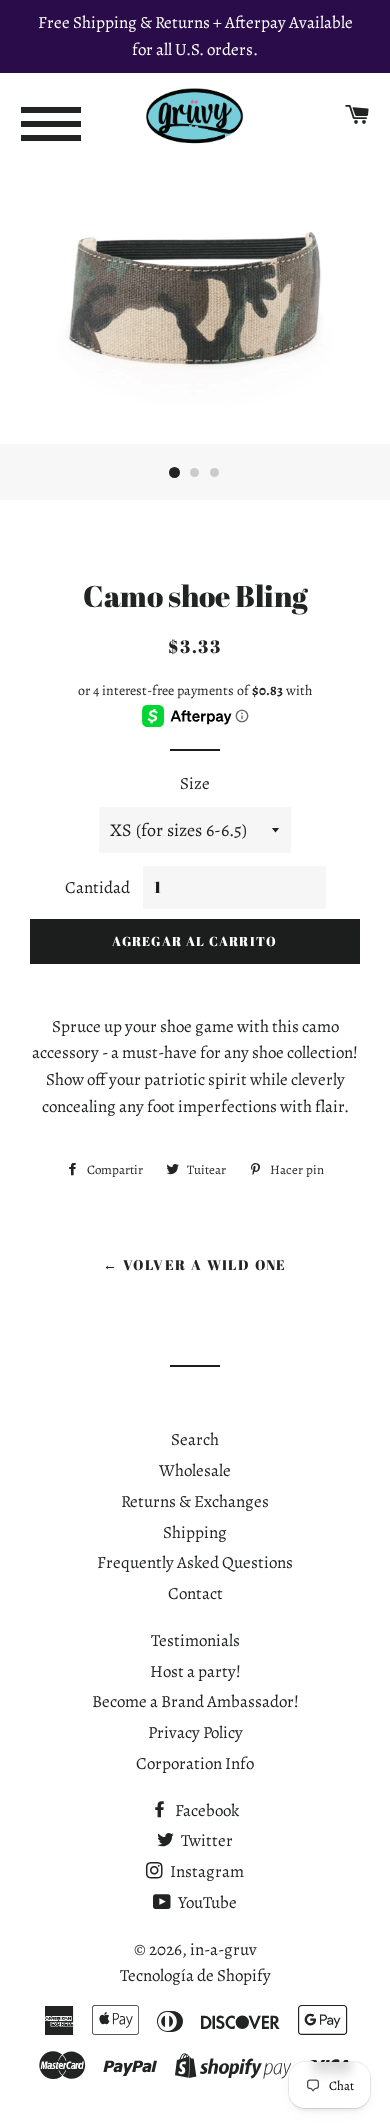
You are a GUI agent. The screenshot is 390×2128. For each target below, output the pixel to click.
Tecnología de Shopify (195, 1975)
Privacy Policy (195, 1732)
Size (195, 783)
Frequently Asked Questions (195, 1562)
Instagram (205, 1871)
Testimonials (195, 1640)
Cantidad (97, 887)
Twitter (205, 1840)
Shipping (195, 1532)
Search (195, 1439)
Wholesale (195, 1470)
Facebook (205, 1810)
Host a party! (195, 1671)
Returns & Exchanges (195, 1501)
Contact (195, 1593)
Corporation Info (195, 1763)
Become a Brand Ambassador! (195, 1701)
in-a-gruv (223, 1949)
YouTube (206, 1902)
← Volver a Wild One (195, 1264)
